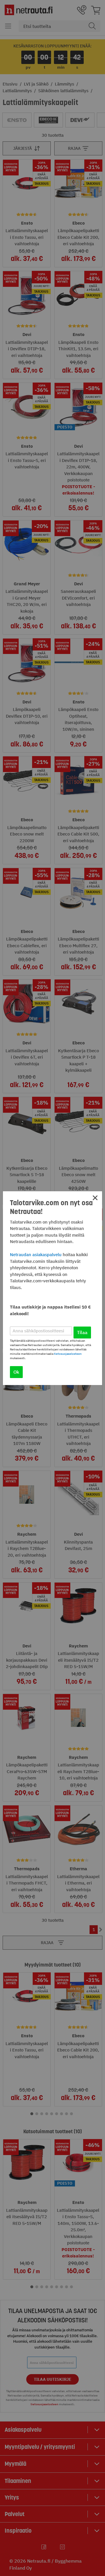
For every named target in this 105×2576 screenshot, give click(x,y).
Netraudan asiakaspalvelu (36, 1255)
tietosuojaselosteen (68, 1354)
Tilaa (82, 1332)
